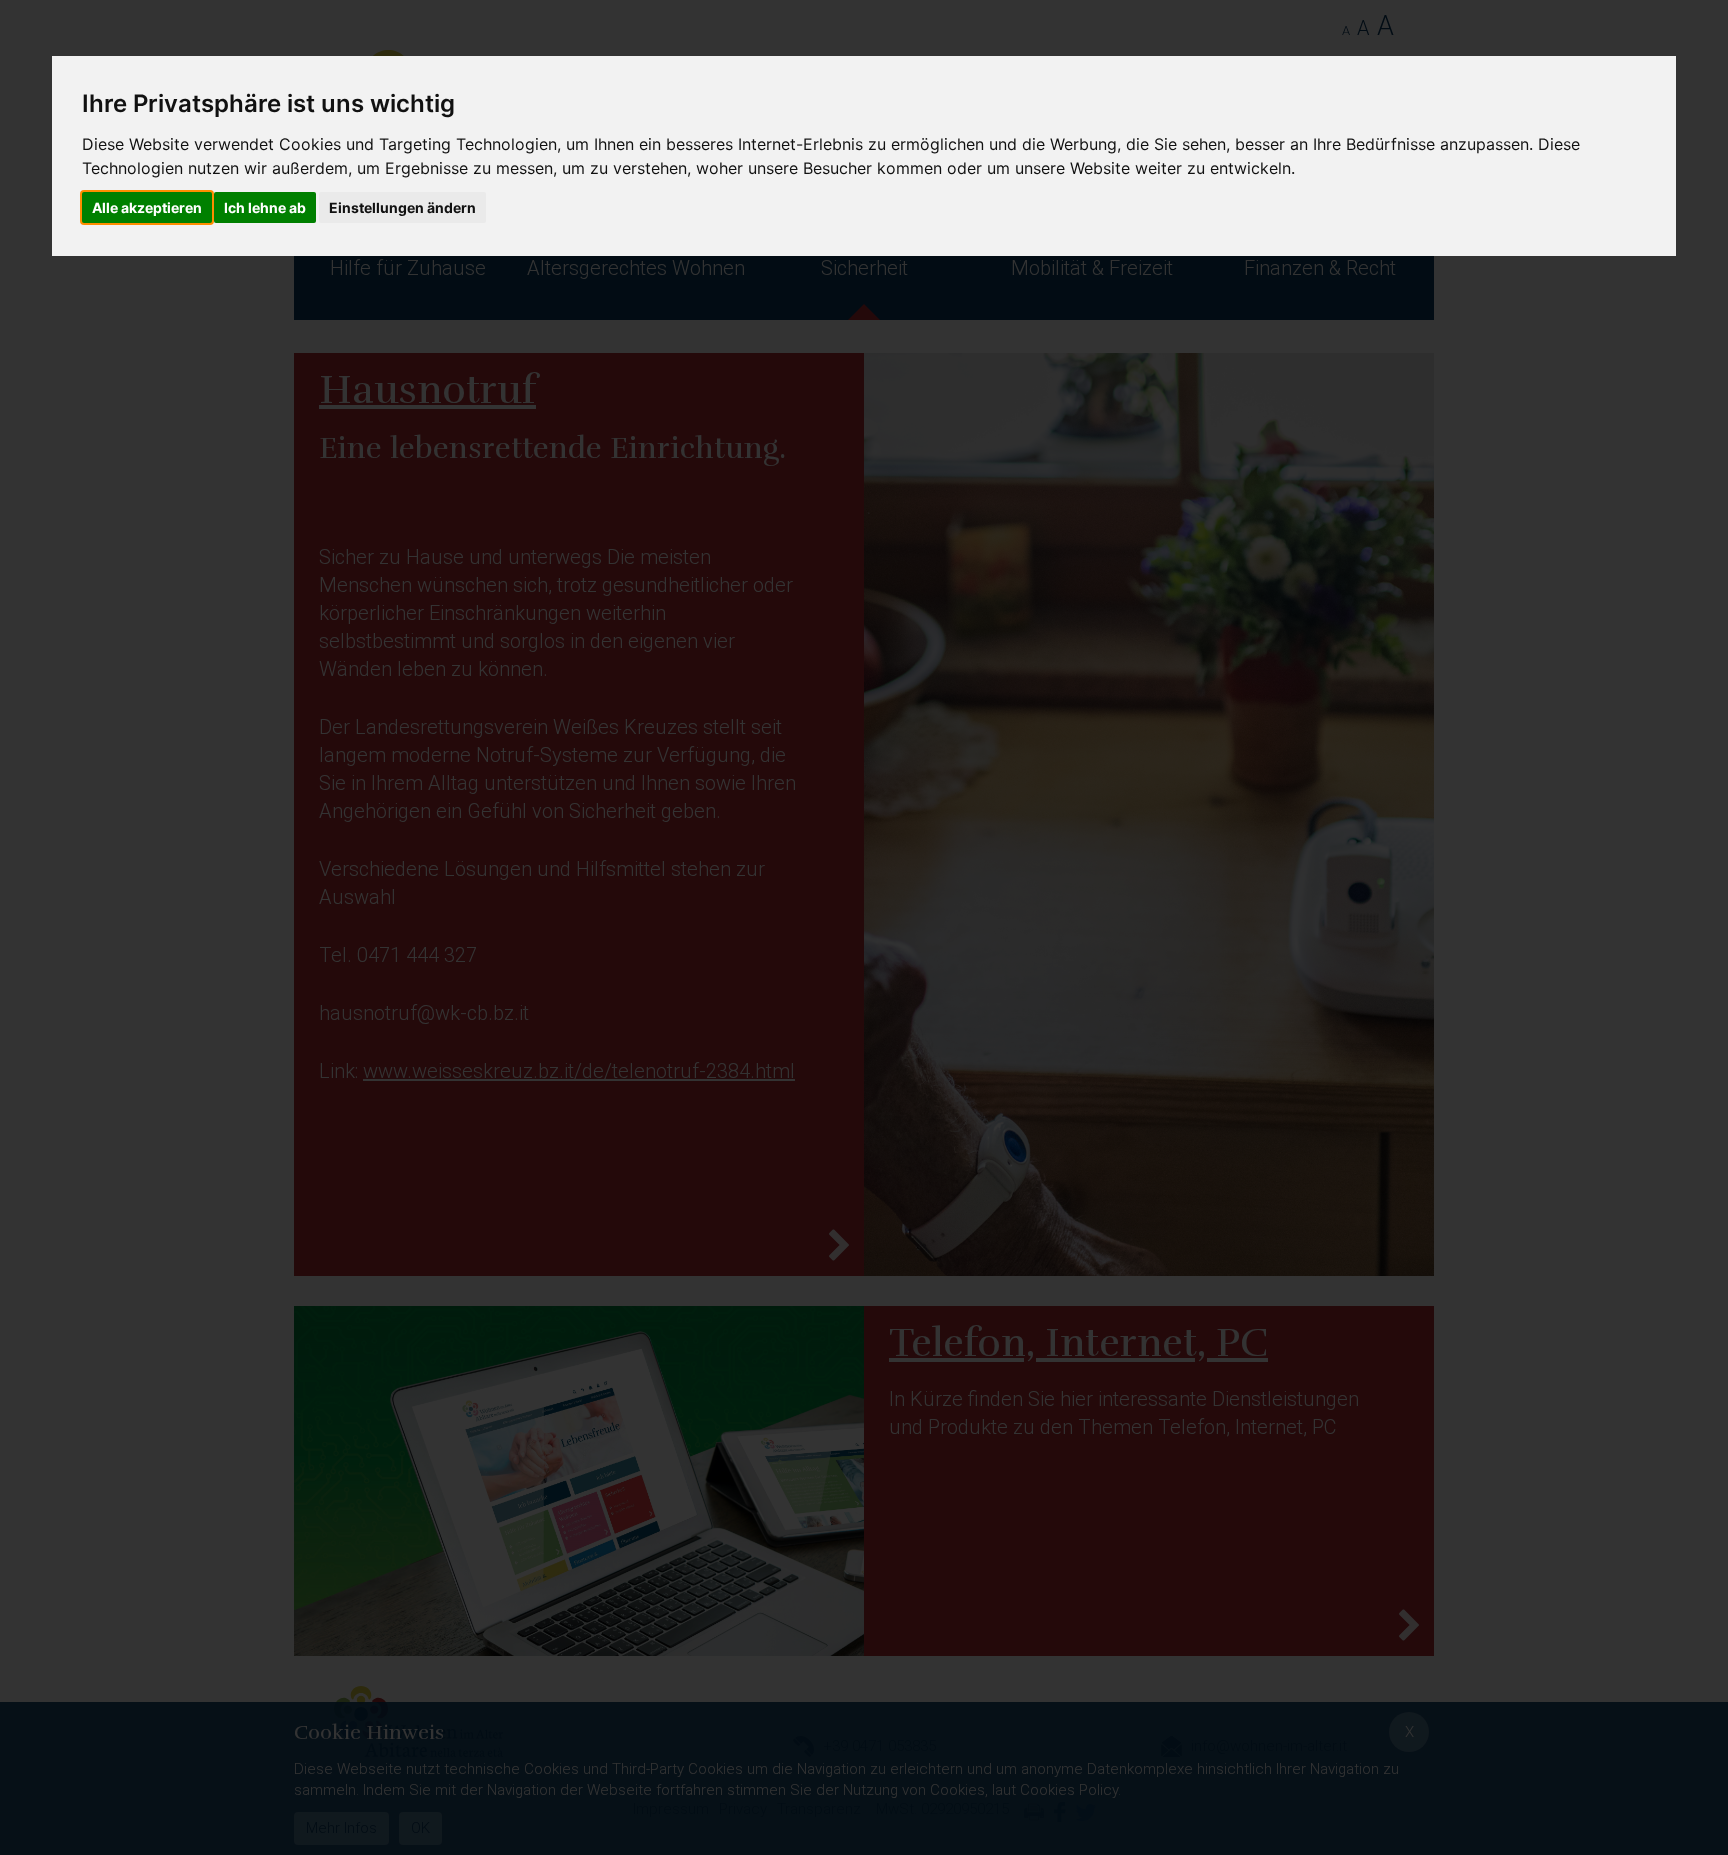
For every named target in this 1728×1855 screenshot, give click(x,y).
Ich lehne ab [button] (265, 207)
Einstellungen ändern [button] (402, 207)
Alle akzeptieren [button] (147, 207)
